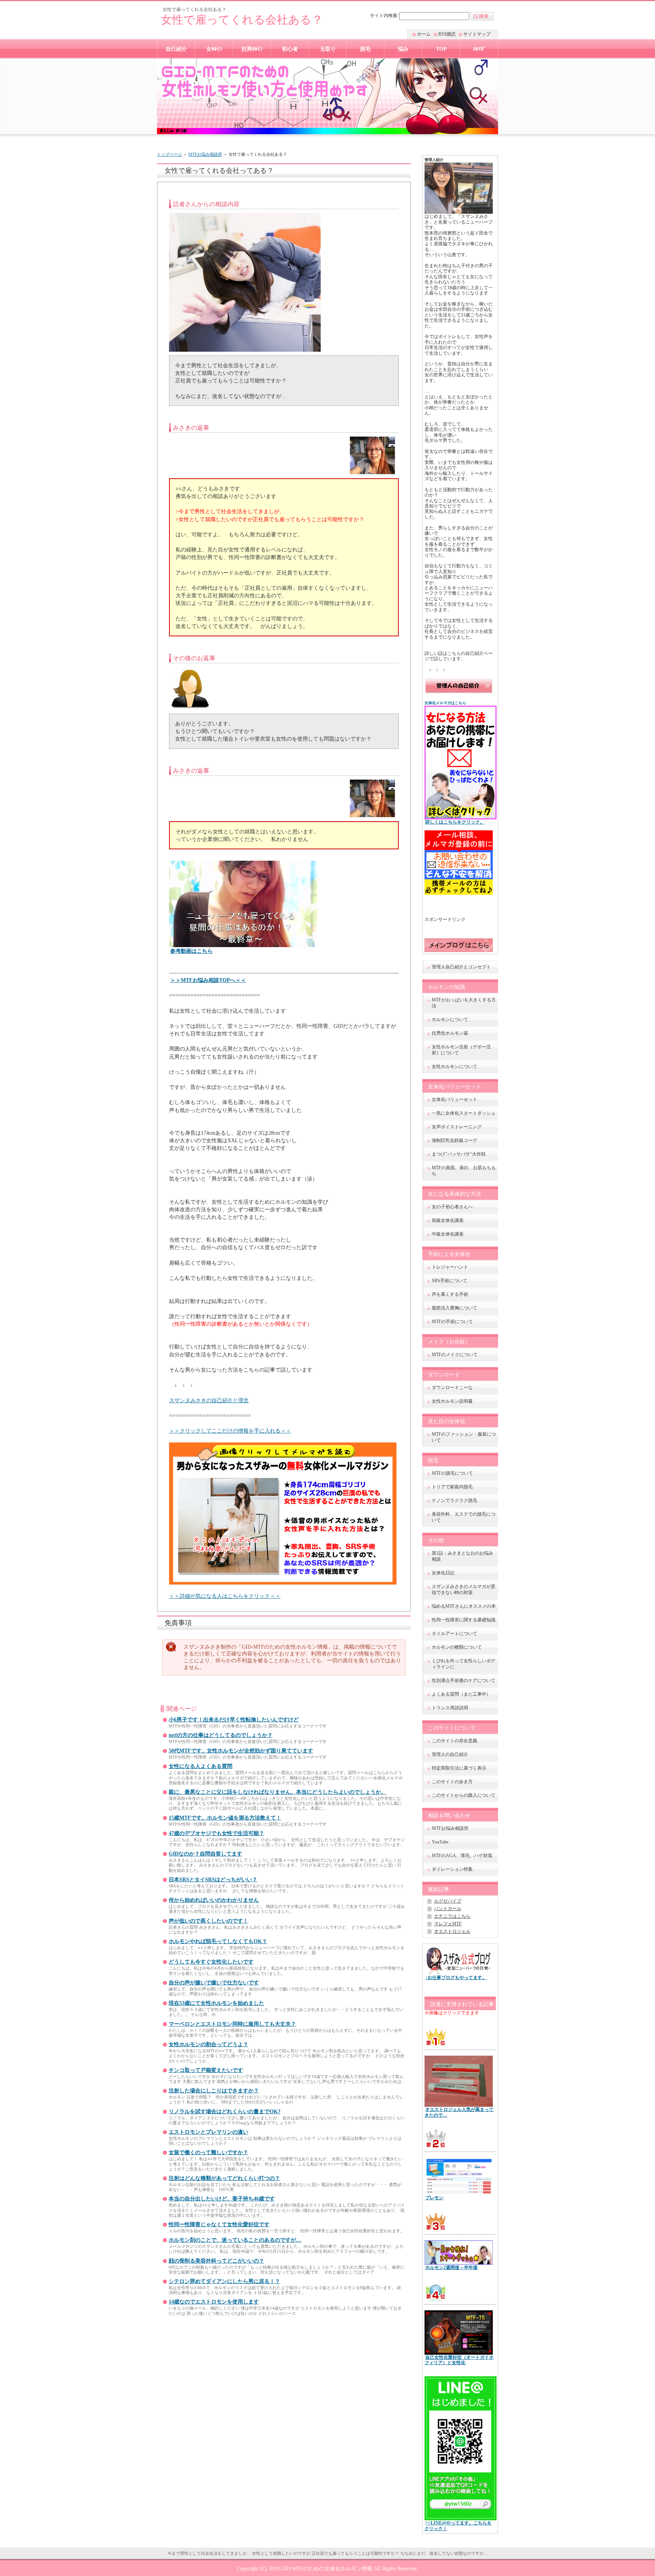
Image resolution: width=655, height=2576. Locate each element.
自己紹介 (176, 49)
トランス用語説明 (450, 1708)
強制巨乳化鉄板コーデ (454, 1140)
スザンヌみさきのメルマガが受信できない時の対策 (464, 1589)
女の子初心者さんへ (452, 1207)
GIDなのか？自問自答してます (205, 1854)
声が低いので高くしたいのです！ (208, 1921)
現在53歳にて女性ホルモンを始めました (216, 2003)
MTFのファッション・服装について (464, 1437)
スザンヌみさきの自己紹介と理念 (209, 1400)
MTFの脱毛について (452, 1473)
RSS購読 (447, 34)
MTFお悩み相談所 (205, 154)
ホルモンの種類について (457, 1647)
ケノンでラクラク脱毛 (454, 1500)
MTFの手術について (452, 1322)
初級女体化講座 (448, 1220)
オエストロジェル (452, 1931)
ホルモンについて (450, 1019)
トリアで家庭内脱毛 (452, 1487)
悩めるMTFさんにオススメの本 (464, 1606)
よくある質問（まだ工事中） (461, 1694)
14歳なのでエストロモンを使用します (214, 2302)
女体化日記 (443, 1573)
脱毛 (365, 49)
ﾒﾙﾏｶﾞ (479, 49)
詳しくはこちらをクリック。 (455, 822)
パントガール (448, 1909)
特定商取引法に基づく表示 (459, 1768)
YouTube (440, 1842)
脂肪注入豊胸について (454, 1308)
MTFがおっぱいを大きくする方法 (464, 1003)
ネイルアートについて (454, 1633)
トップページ (169, 154)
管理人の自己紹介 (450, 1754)
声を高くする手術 (450, 1294)
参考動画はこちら (191, 951)
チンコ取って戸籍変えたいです (206, 2070)
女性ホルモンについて (454, 1066)
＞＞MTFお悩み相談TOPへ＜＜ (208, 980)
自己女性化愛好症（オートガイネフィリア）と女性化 (459, 2360)
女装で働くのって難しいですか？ (208, 2152)
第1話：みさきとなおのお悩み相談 (462, 1556)
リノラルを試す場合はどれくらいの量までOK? (225, 2112)
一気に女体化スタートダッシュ (464, 1113)
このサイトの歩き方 (452, 1782)
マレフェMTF (448, 1924)
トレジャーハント (450, 1267)
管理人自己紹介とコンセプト (461, 967)
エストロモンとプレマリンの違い (208, 2132)
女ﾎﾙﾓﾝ (214, 49)
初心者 (290, 49)
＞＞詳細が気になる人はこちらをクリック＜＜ (225, 1596)
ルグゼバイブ (448, 1901)
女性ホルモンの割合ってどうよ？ (208, 2044)
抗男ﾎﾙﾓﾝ (252, 49)
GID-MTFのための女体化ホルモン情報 (327, 2568)
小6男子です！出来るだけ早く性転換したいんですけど (234, 1720)
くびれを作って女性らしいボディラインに (464, 1664)
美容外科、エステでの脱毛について (464, 1517)
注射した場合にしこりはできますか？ (214, 2091)
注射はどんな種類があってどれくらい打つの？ (224, 2178)
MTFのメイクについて (455, 1355)
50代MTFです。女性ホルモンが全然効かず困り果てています (241, 1751)
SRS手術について (450, 1281)
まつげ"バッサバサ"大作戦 (459, 1154)
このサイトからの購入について (464, 1795)
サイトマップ (477, 34)
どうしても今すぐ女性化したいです (211, 1962)
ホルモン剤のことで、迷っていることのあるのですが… (235, 2240)
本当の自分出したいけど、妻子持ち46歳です (222, 2199)
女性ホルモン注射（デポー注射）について (461, 1050)
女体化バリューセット (454, 1099)
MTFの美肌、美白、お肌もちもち (464, 1171)
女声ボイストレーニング (457, 1127)
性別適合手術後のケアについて (464, 1680)
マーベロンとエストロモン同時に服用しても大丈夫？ (232, 2024)
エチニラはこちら (452, 1916)
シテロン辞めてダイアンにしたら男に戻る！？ (224, 2281)
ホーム (424, 34)
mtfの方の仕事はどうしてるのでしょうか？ (221, 1735)
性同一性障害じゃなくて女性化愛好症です (219, 2224)
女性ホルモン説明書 (452, 1401)
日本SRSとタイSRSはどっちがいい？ (213, 1880)
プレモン (434, 2198)
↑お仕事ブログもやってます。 (456, 1978)
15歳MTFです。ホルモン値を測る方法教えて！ (225, 1818)
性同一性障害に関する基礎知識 (464, 1620)
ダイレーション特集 (452, 1869)
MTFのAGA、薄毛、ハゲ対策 (462, 1856)
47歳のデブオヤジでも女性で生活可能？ (216, 1833)
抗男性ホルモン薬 (450, 1033)
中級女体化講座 (448, 1234)
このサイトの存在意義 (454, 1741)
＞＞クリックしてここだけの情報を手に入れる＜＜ (230, 1431)
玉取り (328, 49)
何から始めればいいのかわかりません (214, 1900)
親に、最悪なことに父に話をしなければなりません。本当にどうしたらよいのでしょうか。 (277, 1792)
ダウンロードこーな (452, 1387)
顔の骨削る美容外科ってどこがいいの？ (216, 2261)
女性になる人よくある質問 (201, 1766)
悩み (403, 49)
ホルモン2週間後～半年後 (451, 2268)
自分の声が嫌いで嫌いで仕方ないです (214, 1983)
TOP (441, 49)
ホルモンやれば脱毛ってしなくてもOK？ (218, 1941)
